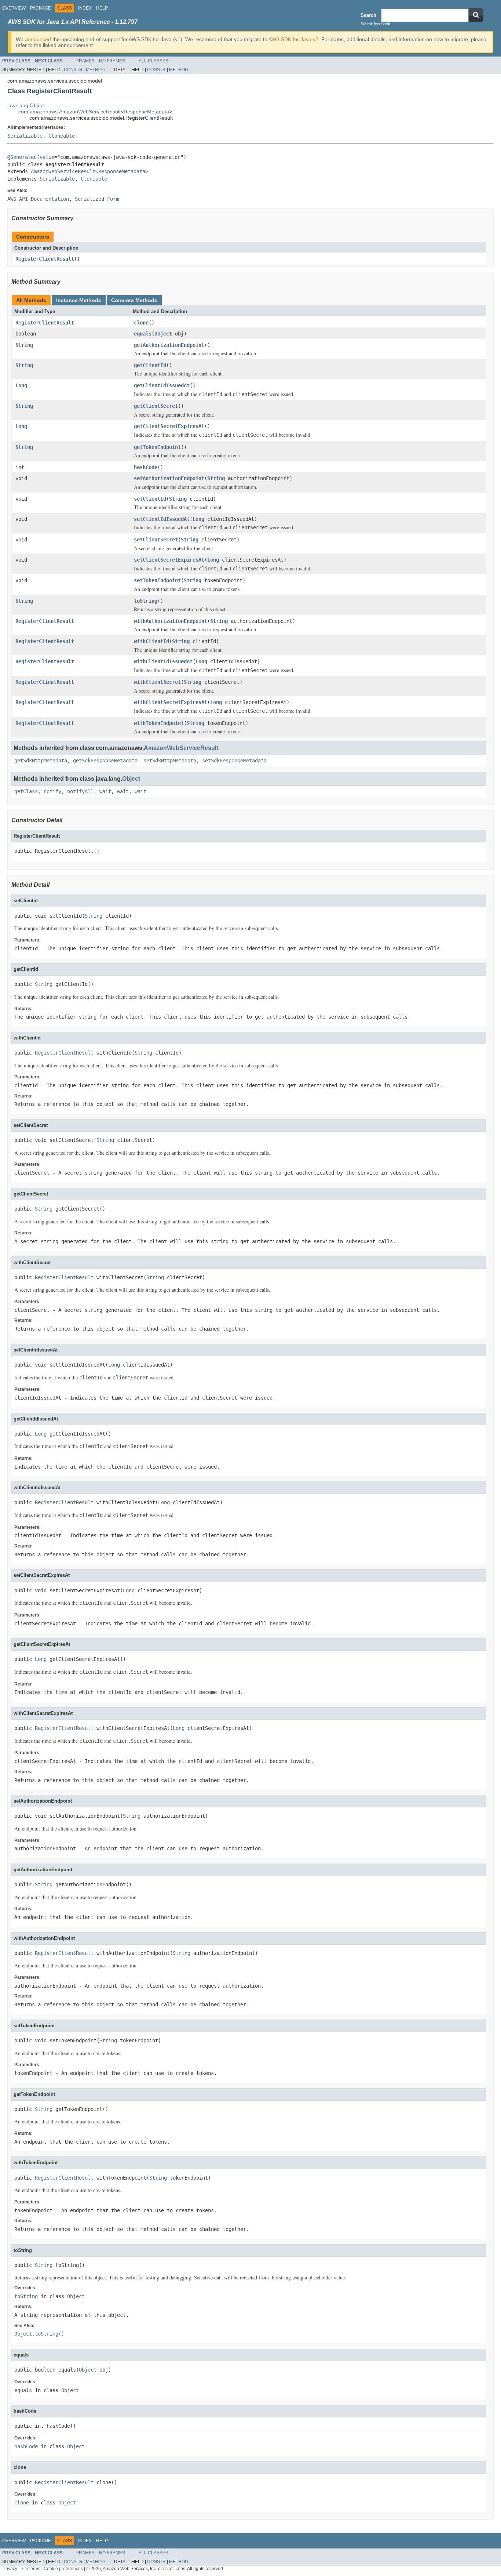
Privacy (10, 2568)
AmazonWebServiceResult (63, 171)
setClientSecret (156, 540)
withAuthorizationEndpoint (171, 621)
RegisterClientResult (45, 259)
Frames (85, 61)
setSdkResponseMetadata (234, 761)
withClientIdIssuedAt (163, 661)
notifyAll (80, 791)
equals (143, 334)
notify (52, 791)
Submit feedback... (377, 24)
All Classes (153, 61)
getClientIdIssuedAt (162, 385)
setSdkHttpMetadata (170, 761)
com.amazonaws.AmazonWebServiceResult (70, 112)
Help (102, 8)
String (24, 345)
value (47, 157)
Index (85, 8)
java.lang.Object (26, 105)
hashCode (146, 467)
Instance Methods (79, 300)
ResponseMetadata (146, 112)
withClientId (151, 641)
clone (141, 323)
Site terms (30, 2568)
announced (38, 39)
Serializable (25, 136)
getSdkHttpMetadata (41, 761)
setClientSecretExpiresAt (169, 560)
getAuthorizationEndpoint (169, 345)
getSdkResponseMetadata (105, 761)
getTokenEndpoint (157, 447)
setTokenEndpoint (157, 580)
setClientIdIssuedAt (162, 519)
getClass (26, 791)
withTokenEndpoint (159, 723)
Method (95, 70)
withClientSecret (157, 682)
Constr (73, 70)
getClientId (150, 365)
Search (368, 15)
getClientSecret (156, 406)
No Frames (112, 61)
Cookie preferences (63, 2568)
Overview (14, 8)
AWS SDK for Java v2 (293, 39)
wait (105, 791)
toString (146, 601)
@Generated (22, 157)
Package (41, 8)
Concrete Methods (134, 300)
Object (163, 334)
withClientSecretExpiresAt (171, 702)
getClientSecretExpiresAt (169, 426)
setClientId (150, 499)
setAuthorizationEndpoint (169, 478)
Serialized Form (97, 199)
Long (21, 385)
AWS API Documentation (38, 199)
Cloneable (62, 136)
